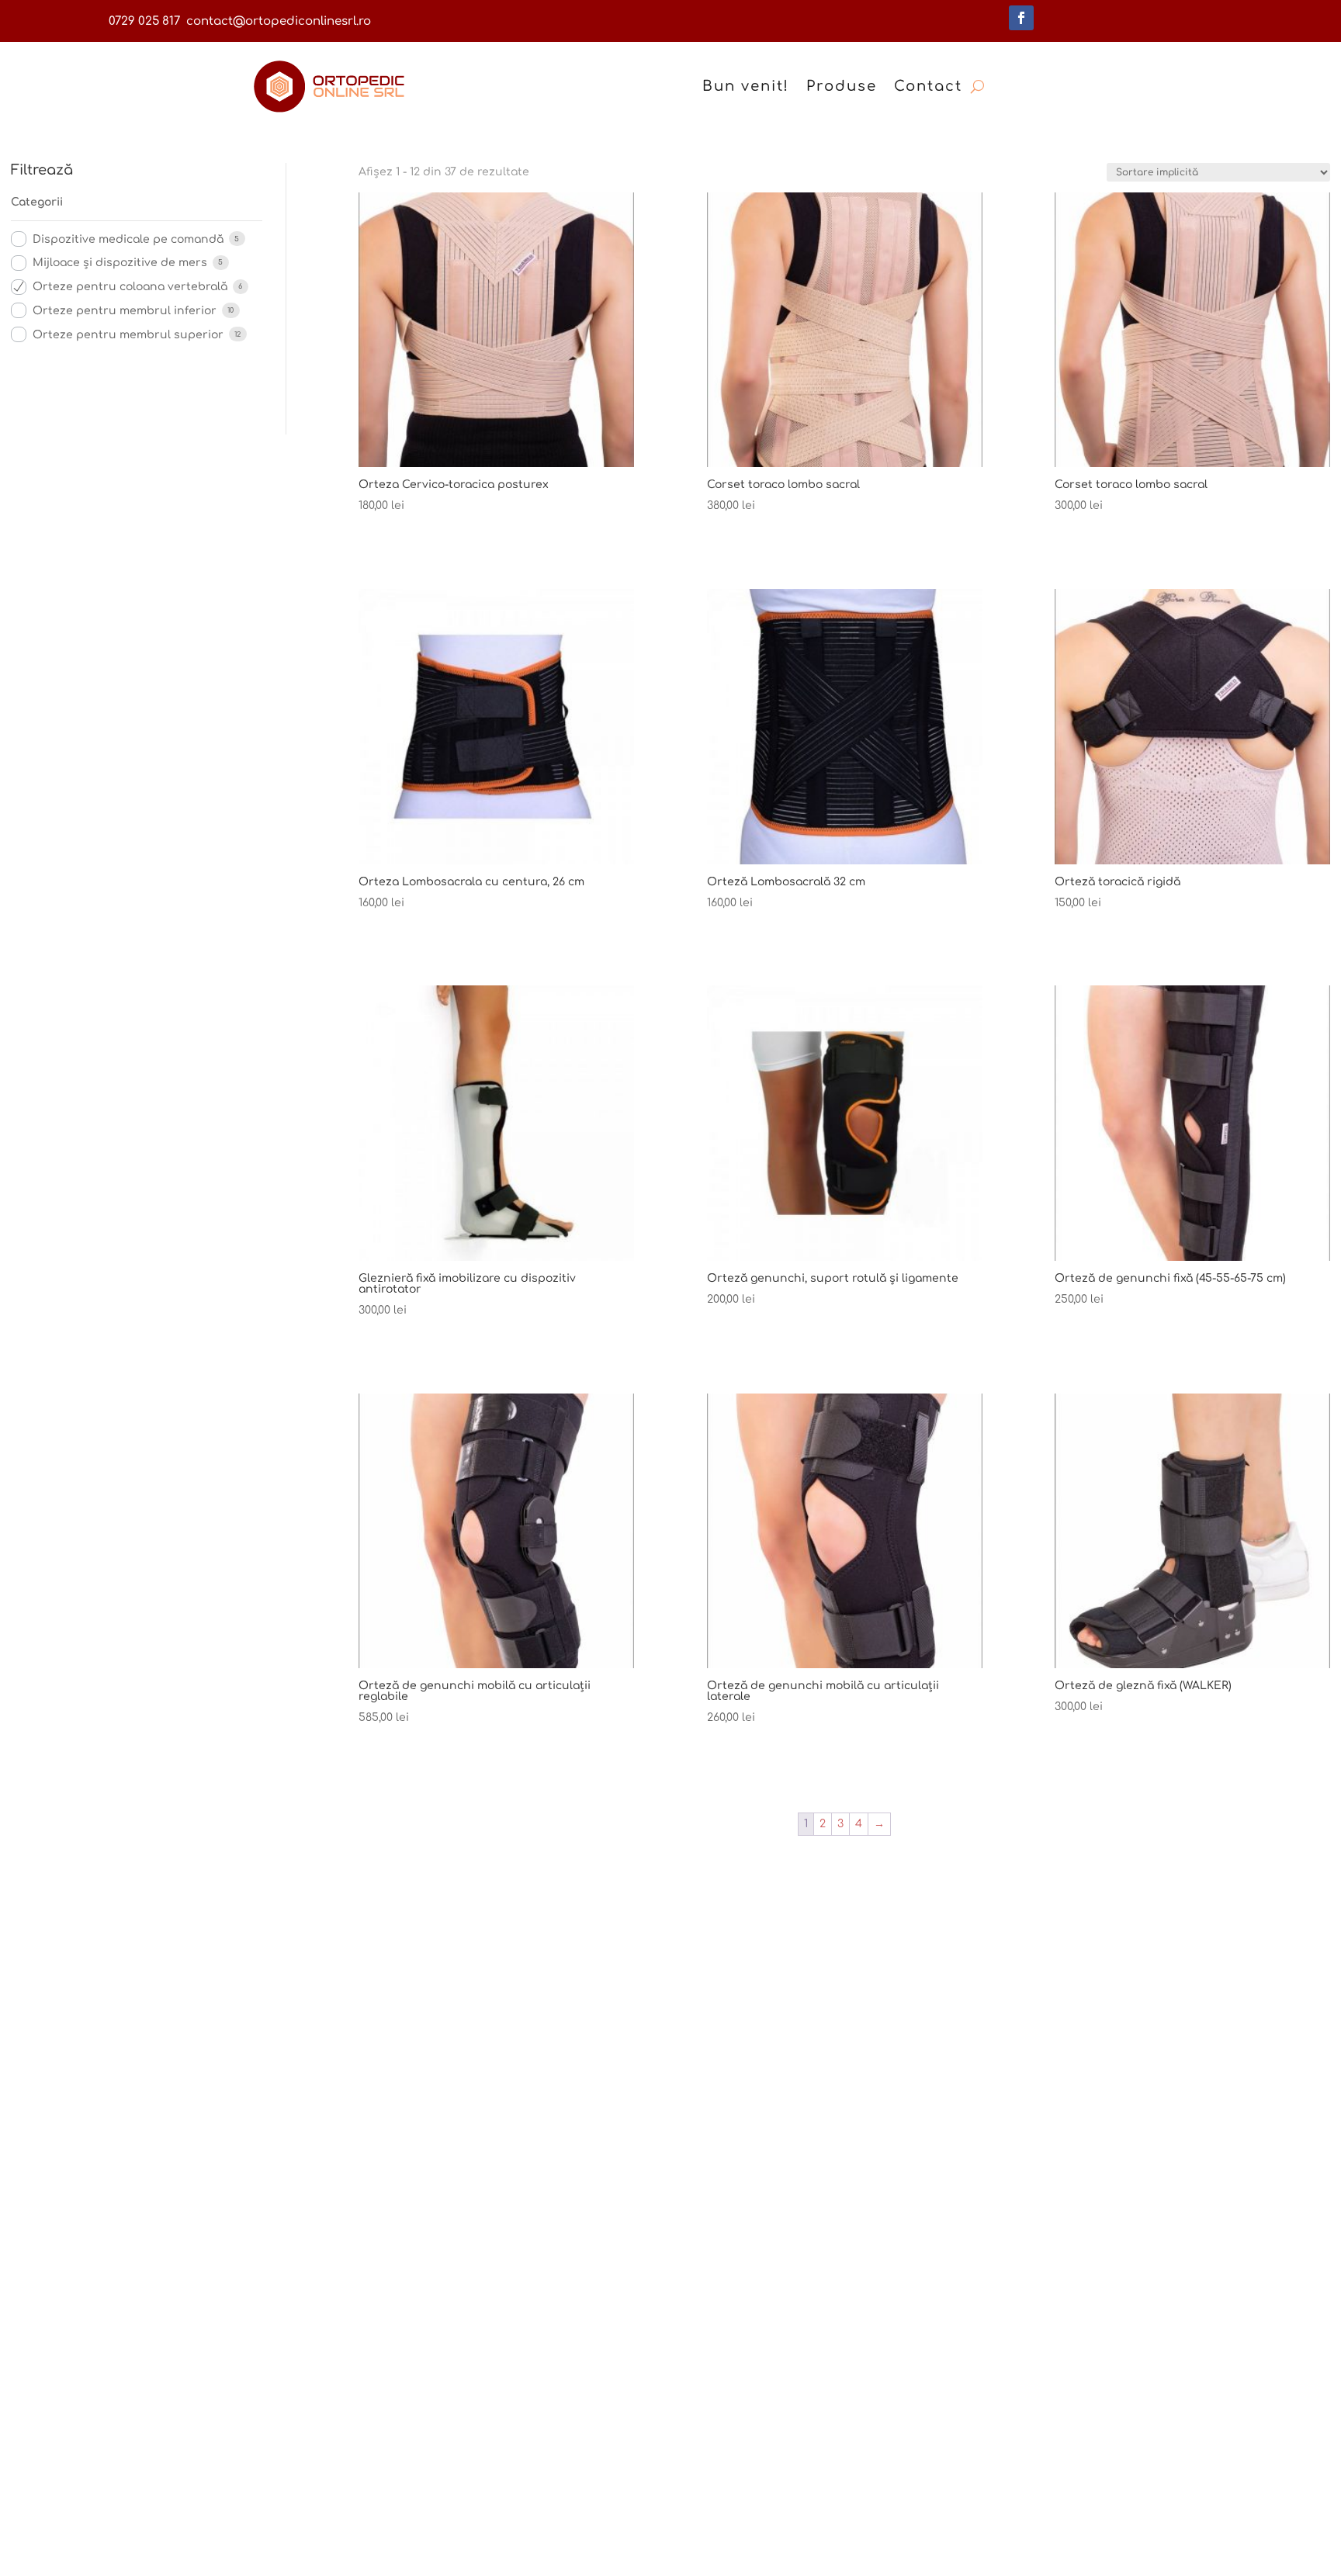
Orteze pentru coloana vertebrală (130, 287)
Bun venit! (746, 86)
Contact (928, 86)
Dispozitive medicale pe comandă (128, 239)
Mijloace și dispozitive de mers (120, 263)
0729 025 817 (144, 21)
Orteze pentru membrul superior (128, 335)
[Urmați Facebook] (1021, 18)
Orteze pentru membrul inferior (125, 311)
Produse (842, 86)
